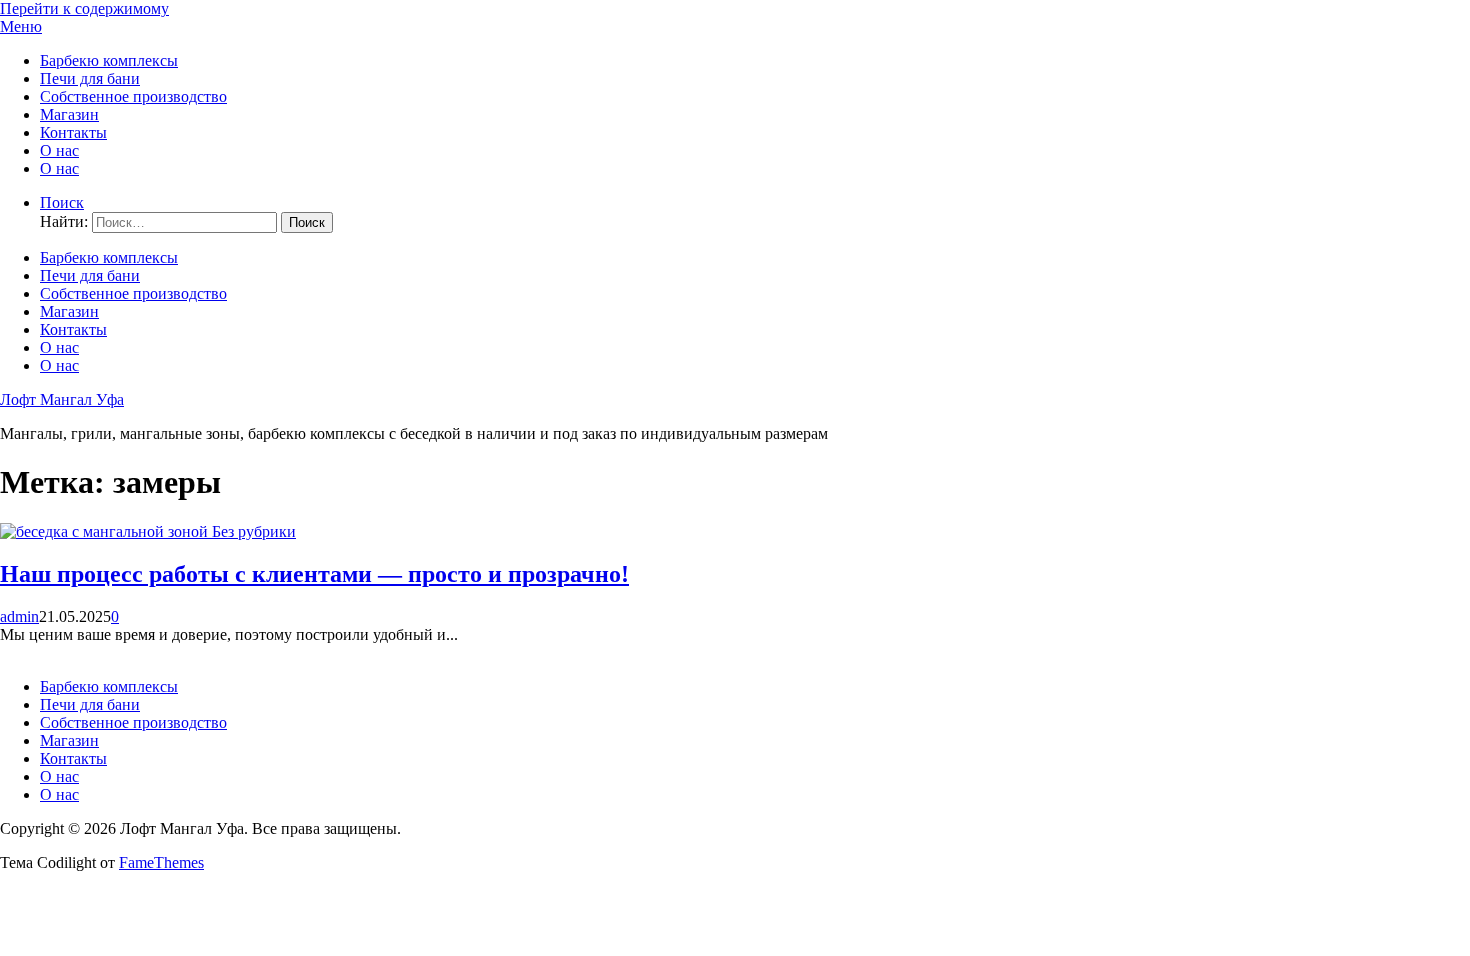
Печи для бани (90, 78)
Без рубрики (254, 531)
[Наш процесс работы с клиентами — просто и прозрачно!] (106, 531)
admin (19, 616)
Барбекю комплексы (109, 60)
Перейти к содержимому (84, 8)
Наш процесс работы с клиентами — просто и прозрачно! (314, 574)
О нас (59, 150)
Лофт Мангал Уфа (62, 399)
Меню (21, 26)
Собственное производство (133, 96)
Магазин (69, 114)
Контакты (73, 132)
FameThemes (161, 862)
